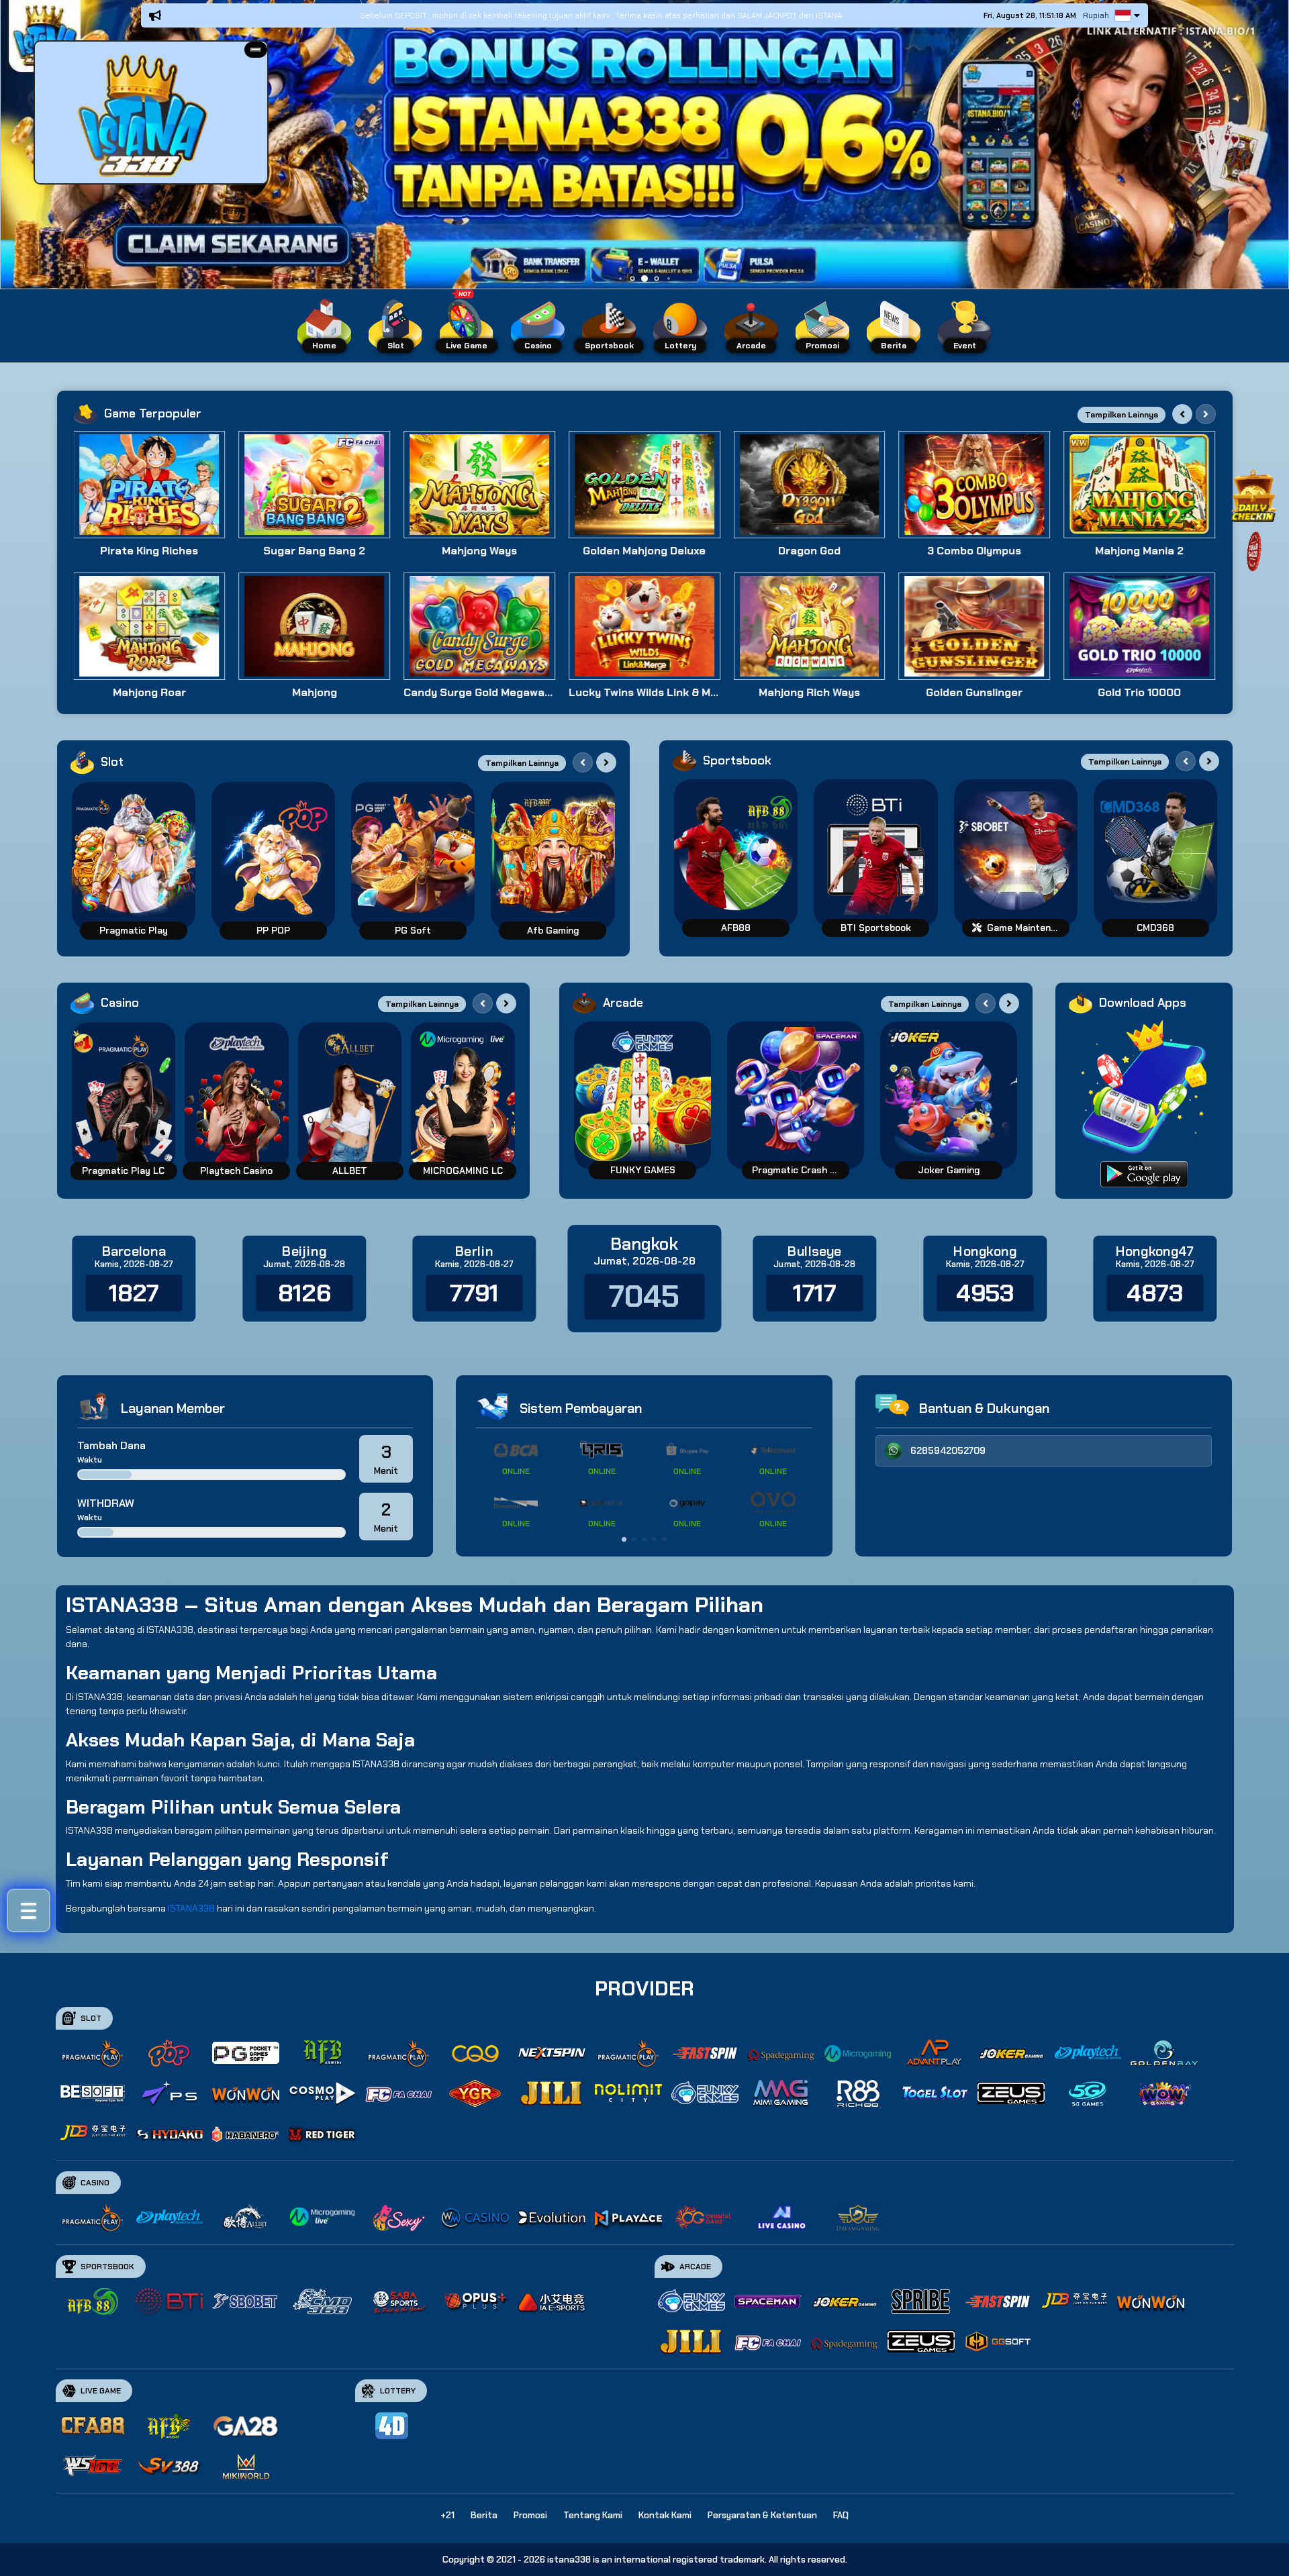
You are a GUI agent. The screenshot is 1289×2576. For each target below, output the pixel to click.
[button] (256, 50)
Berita (484, 2515)
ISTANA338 (191, 1908)
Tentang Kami (593, 2515)
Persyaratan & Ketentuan (762, 2515)
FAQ (841, 2515)
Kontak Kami (665, 2515)
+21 (447, 2515)
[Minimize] (256, 50)
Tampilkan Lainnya (1121, 415)
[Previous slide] (1182, 414)
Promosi (530, 2515)
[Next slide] (1206, 414)
